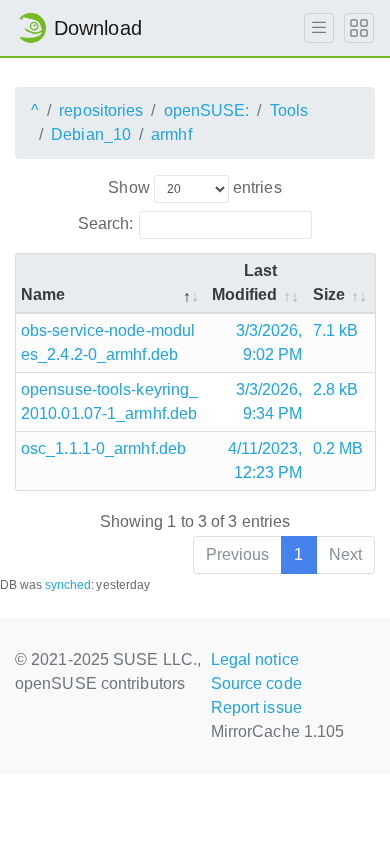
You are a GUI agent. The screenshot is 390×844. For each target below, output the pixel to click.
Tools (289, 110)
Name (43, 294)
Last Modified (245, 282)
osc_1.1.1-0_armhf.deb (103, 448)
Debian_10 (91, 134)
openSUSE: (207, 110)
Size (329, 294)
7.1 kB (336, 330)
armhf (171, 134)
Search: (106, 223)
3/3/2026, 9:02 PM (269, 342)
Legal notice (255, 659)
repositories (101, 110)
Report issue (256, 707)
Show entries (194, 187)
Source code (256, 683)
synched (68, 585)
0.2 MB (338, 448)
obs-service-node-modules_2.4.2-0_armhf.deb (108, 342)
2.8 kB (336, 389)
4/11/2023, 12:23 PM (265, 460)
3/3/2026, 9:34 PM (269, 401)
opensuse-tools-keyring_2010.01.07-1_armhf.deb (109, 401)
